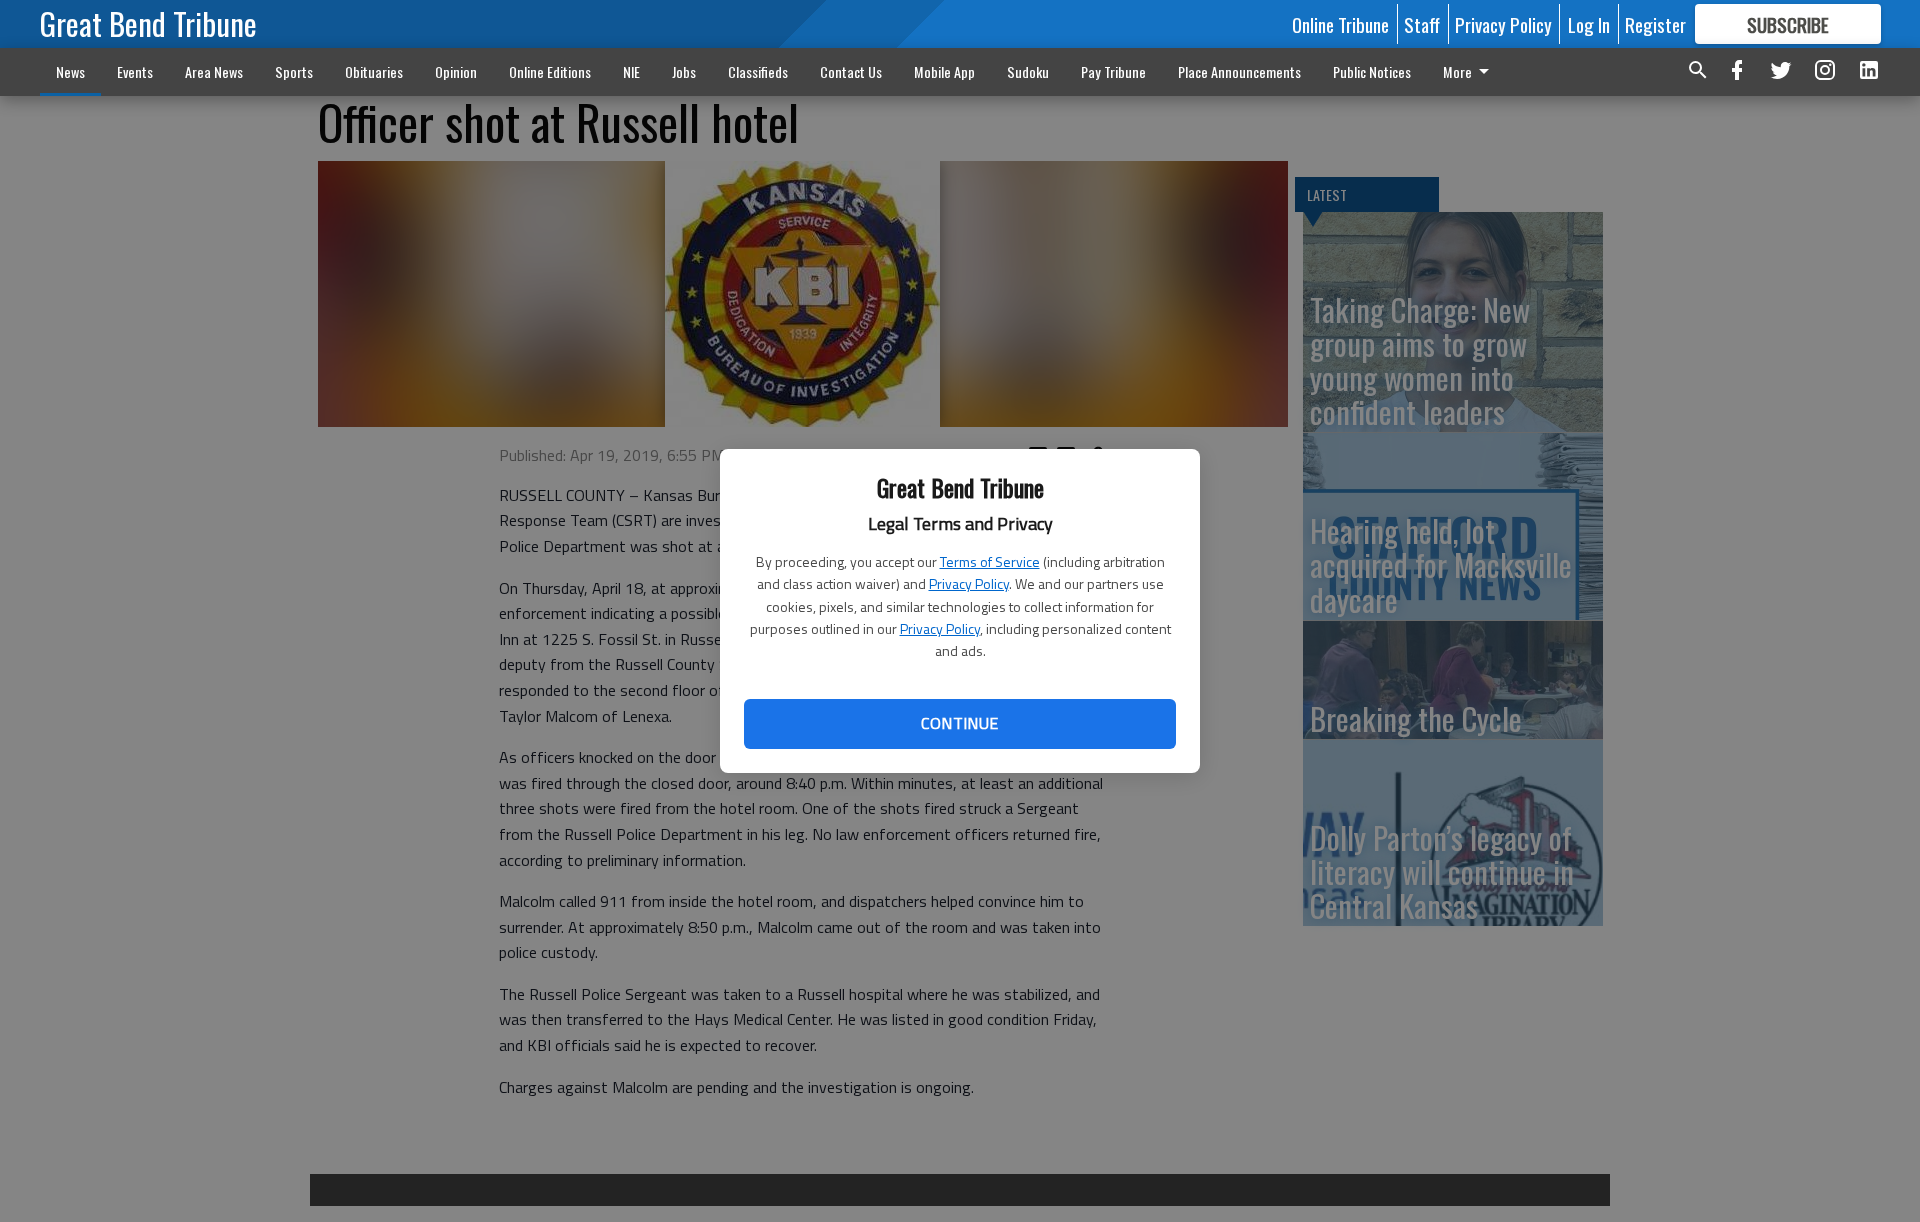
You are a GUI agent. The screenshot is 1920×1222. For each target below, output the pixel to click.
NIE (631, 71)
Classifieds (758, 71)
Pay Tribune (1113, 71)
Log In (1589, 24)
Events (135, 71)
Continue (959, 723)
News (70, 71)
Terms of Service (990, 561)
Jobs (684, 71)
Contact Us (851, 71)
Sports (294, 71)
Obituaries (374, 71)
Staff (1422, 24)
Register (1655, 24)
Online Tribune (1340, 24)
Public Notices (1372, 71)
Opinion (456, 71)
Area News (214, 71)
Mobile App (944, 71)
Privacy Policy (969, 583)
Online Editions (550, 71)
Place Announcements (1239, 71)
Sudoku (1028, 71)
